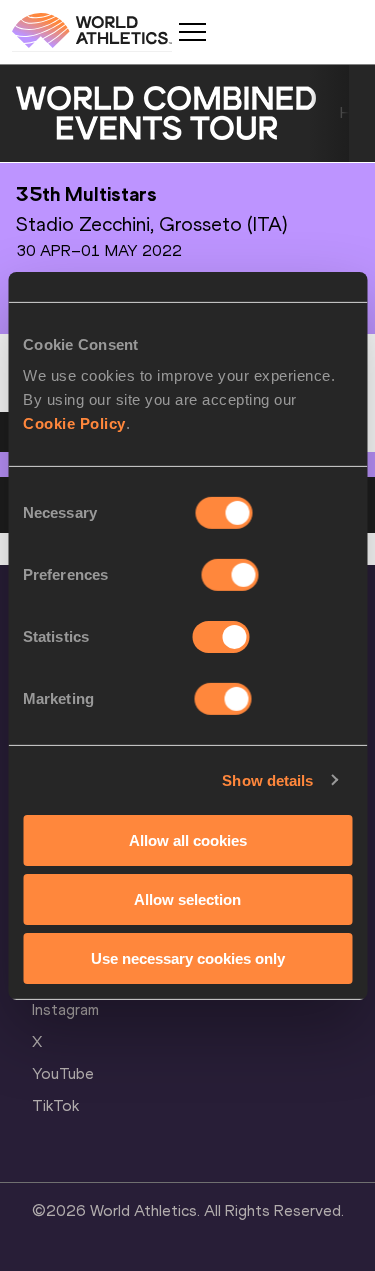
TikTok (55, 1105)
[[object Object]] (166, 113)
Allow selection (187, 899)
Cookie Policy (74, 423)
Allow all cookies (188, 840)
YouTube (63, 1073)
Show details (267, 779)
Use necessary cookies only (188, 957)
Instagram (65, 1009)
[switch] (230, 575)
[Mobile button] (192, 32)
